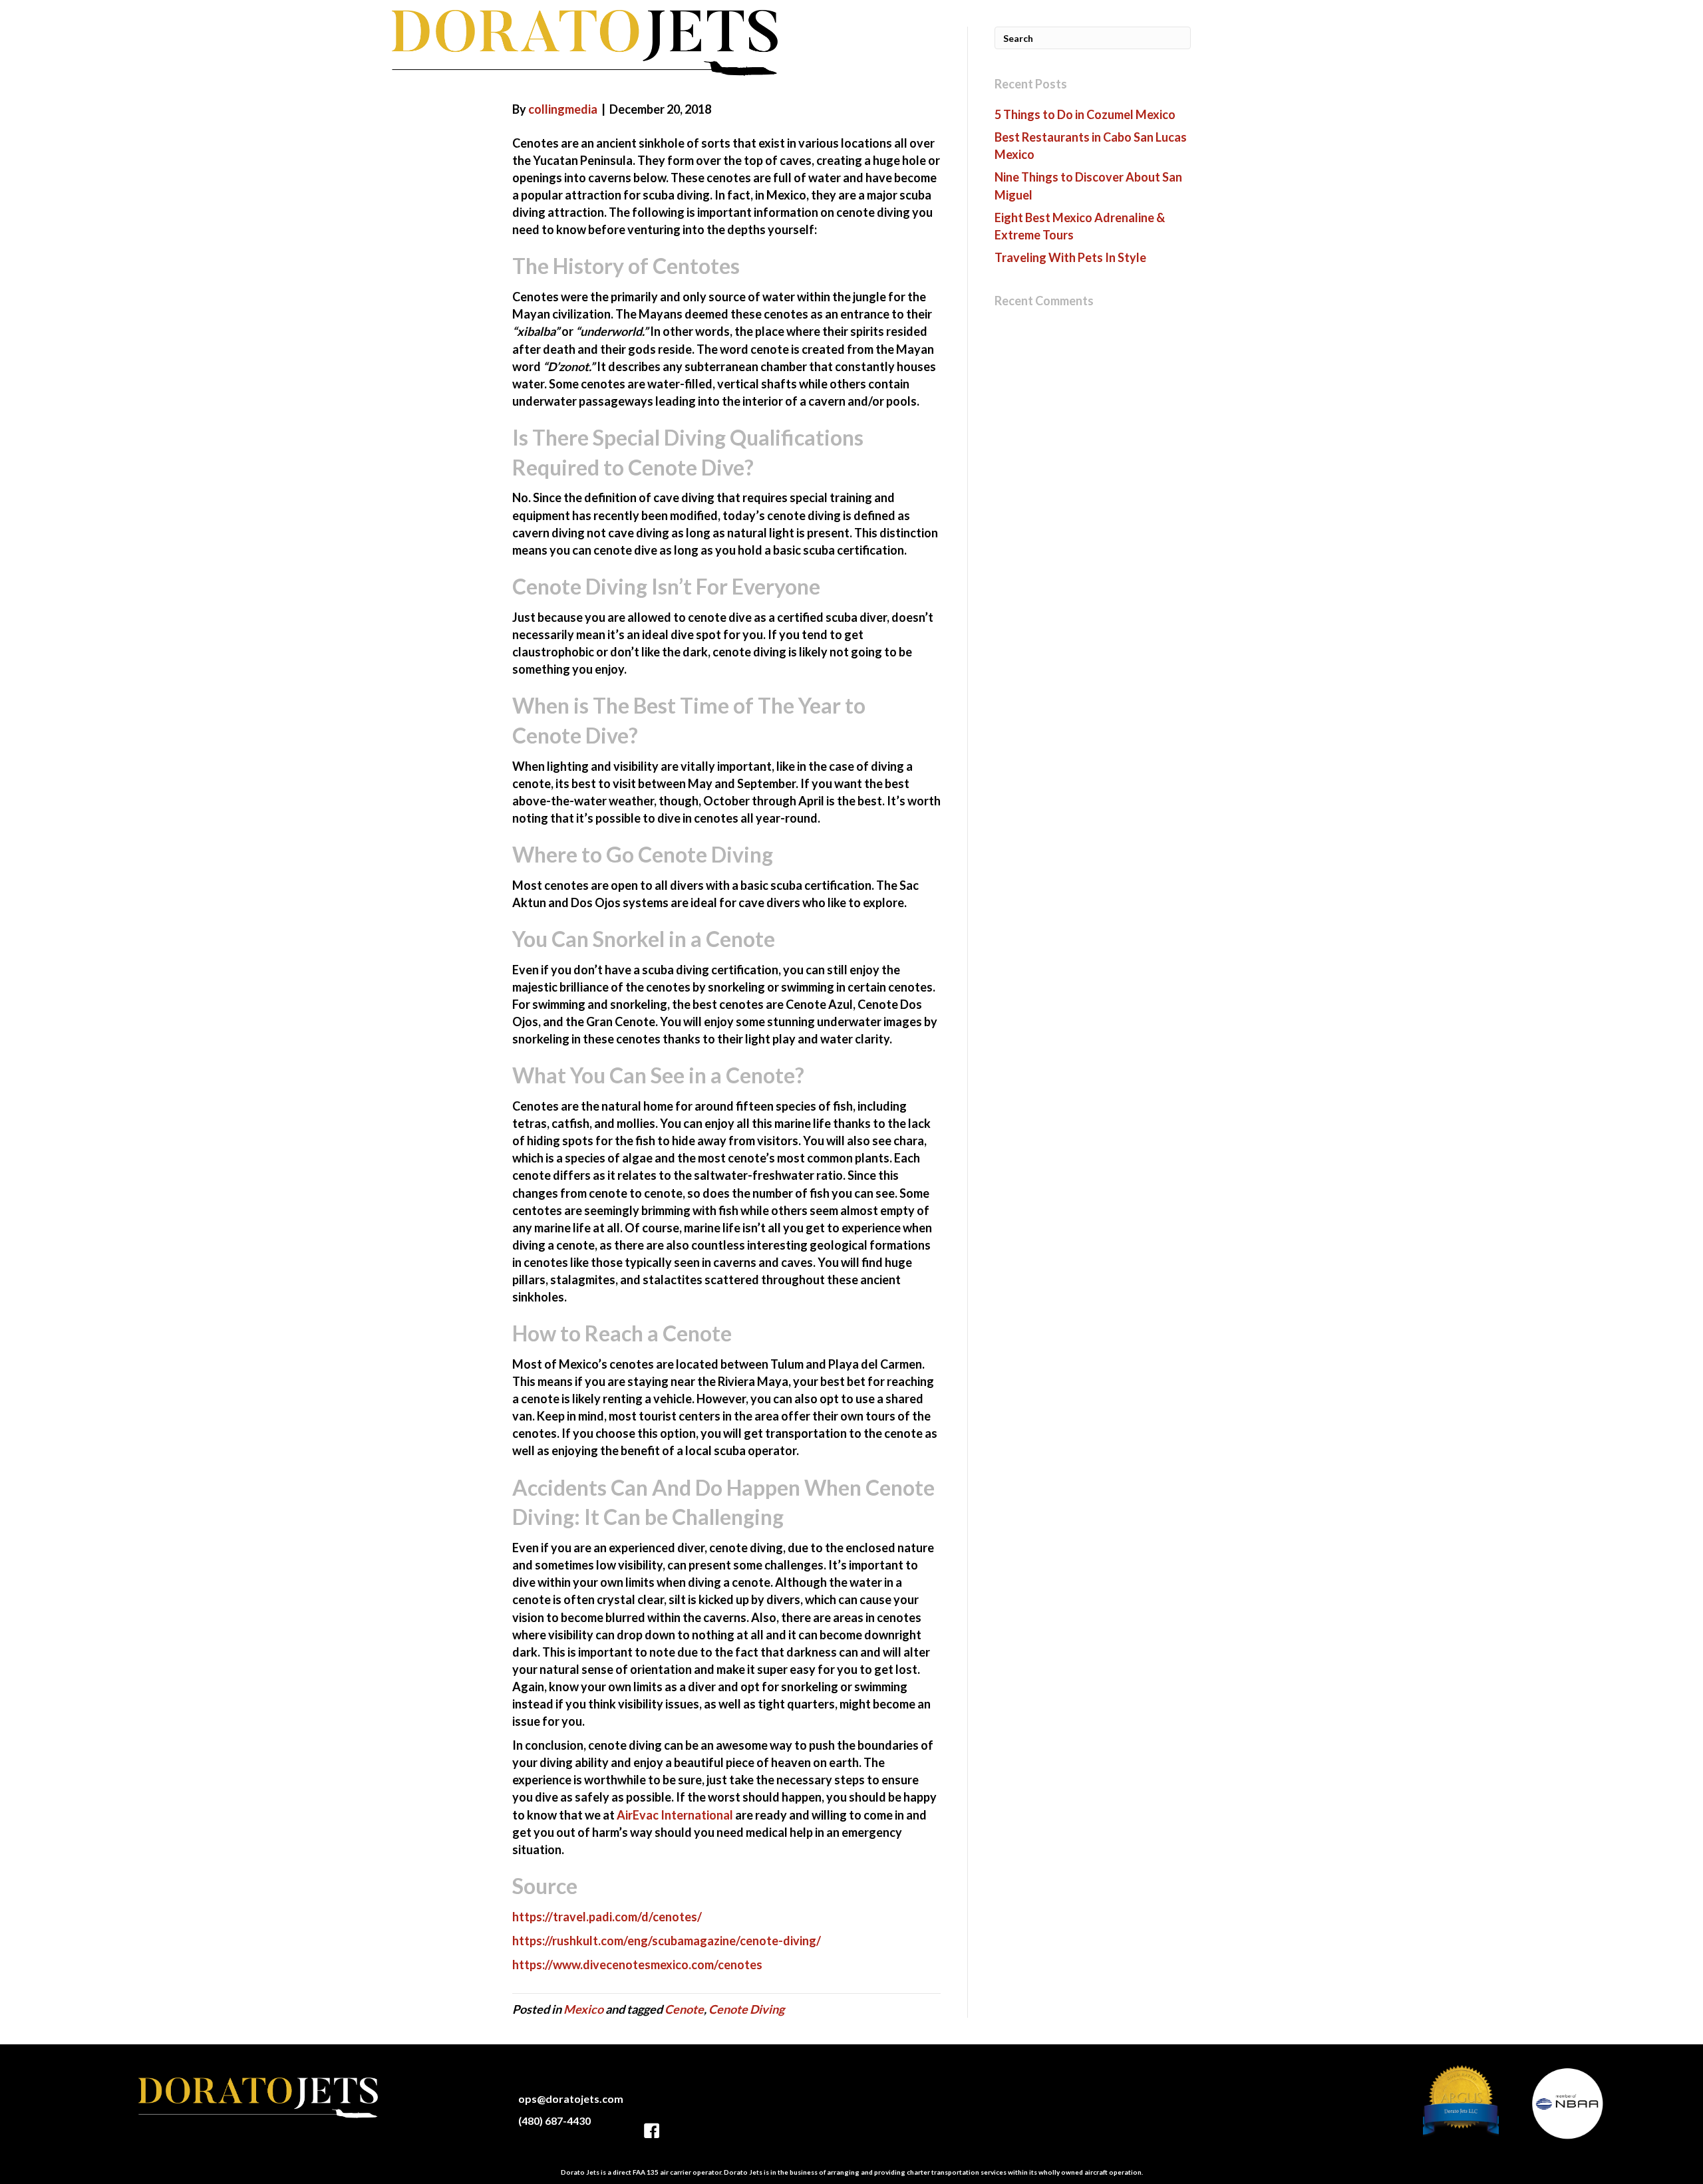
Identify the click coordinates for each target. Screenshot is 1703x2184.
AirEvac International (675, 1815)
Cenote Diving (746, 2009)
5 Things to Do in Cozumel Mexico (1085, 114)
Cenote (684, 2009)
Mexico (583, 2009)
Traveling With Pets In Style (1070, 257)
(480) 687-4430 (554, 2120)
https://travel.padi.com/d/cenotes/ (607, 1917)
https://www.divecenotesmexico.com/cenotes (637, 1965)
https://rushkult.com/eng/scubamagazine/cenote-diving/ (667, 1941)
